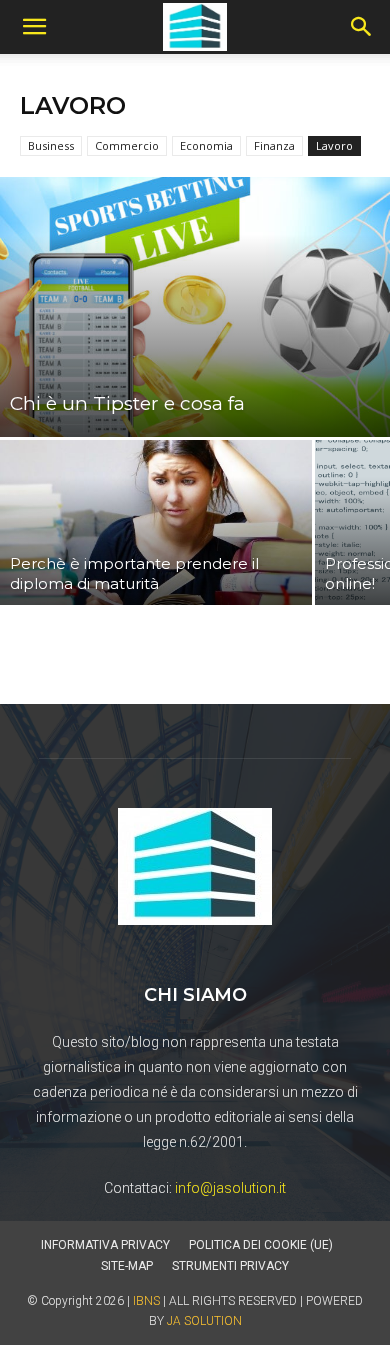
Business (51, 145)
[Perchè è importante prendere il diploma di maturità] (156, 522)
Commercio (127, 145)
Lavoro (334, 145)
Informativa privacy (105, 1245)
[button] (34, 27)
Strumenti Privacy (230, 1266)
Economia (206, 145)
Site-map (127, 1266)
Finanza (274, 145)
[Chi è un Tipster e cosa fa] (195, 307)
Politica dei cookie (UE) (261, 1245)
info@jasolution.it (230, 1188)
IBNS (146, 1301)
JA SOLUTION (204, 1321)
